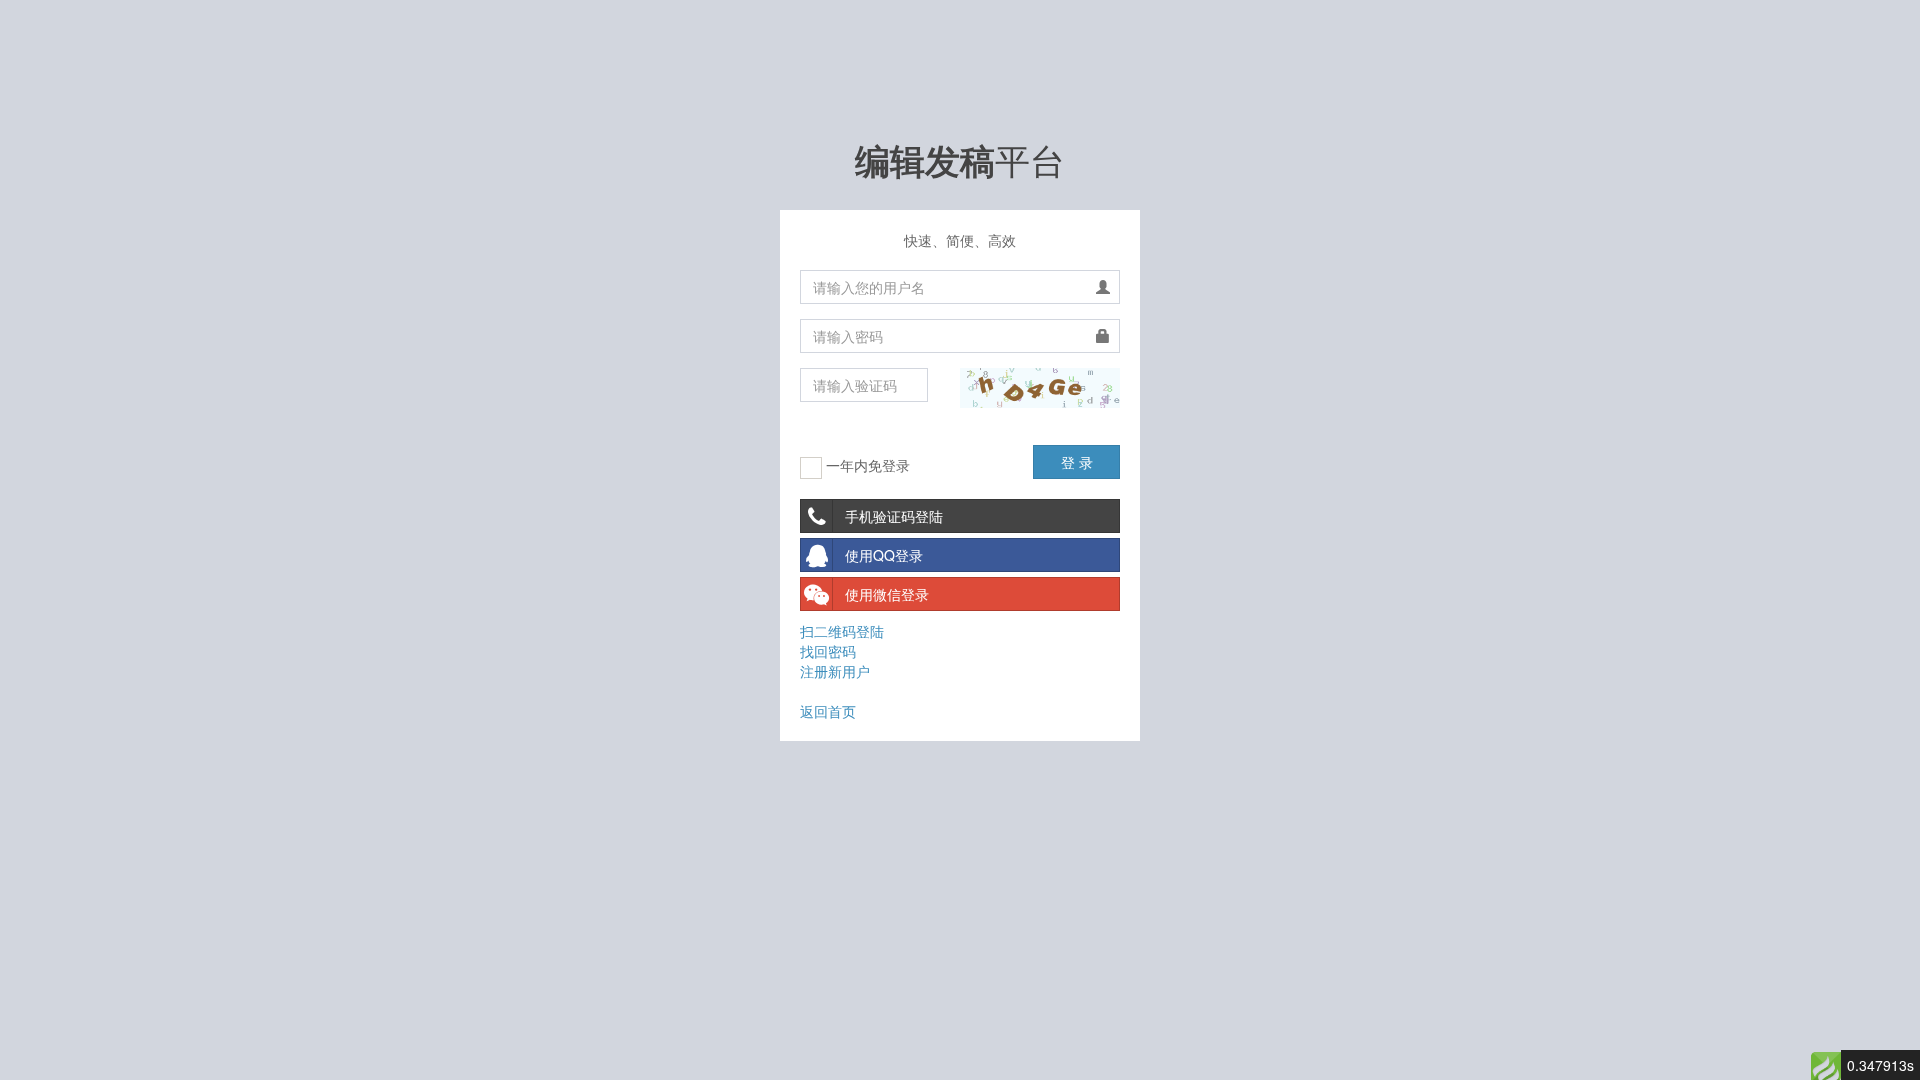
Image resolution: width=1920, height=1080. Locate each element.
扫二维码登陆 (842, 631)
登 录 (1077, 462)
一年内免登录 (866, 465)
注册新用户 (835, 671)
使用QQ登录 (884, 555)
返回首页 (828, 711)
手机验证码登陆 (894, 516)
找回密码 (828, 651)
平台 (960, 159)
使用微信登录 (887, 594)
